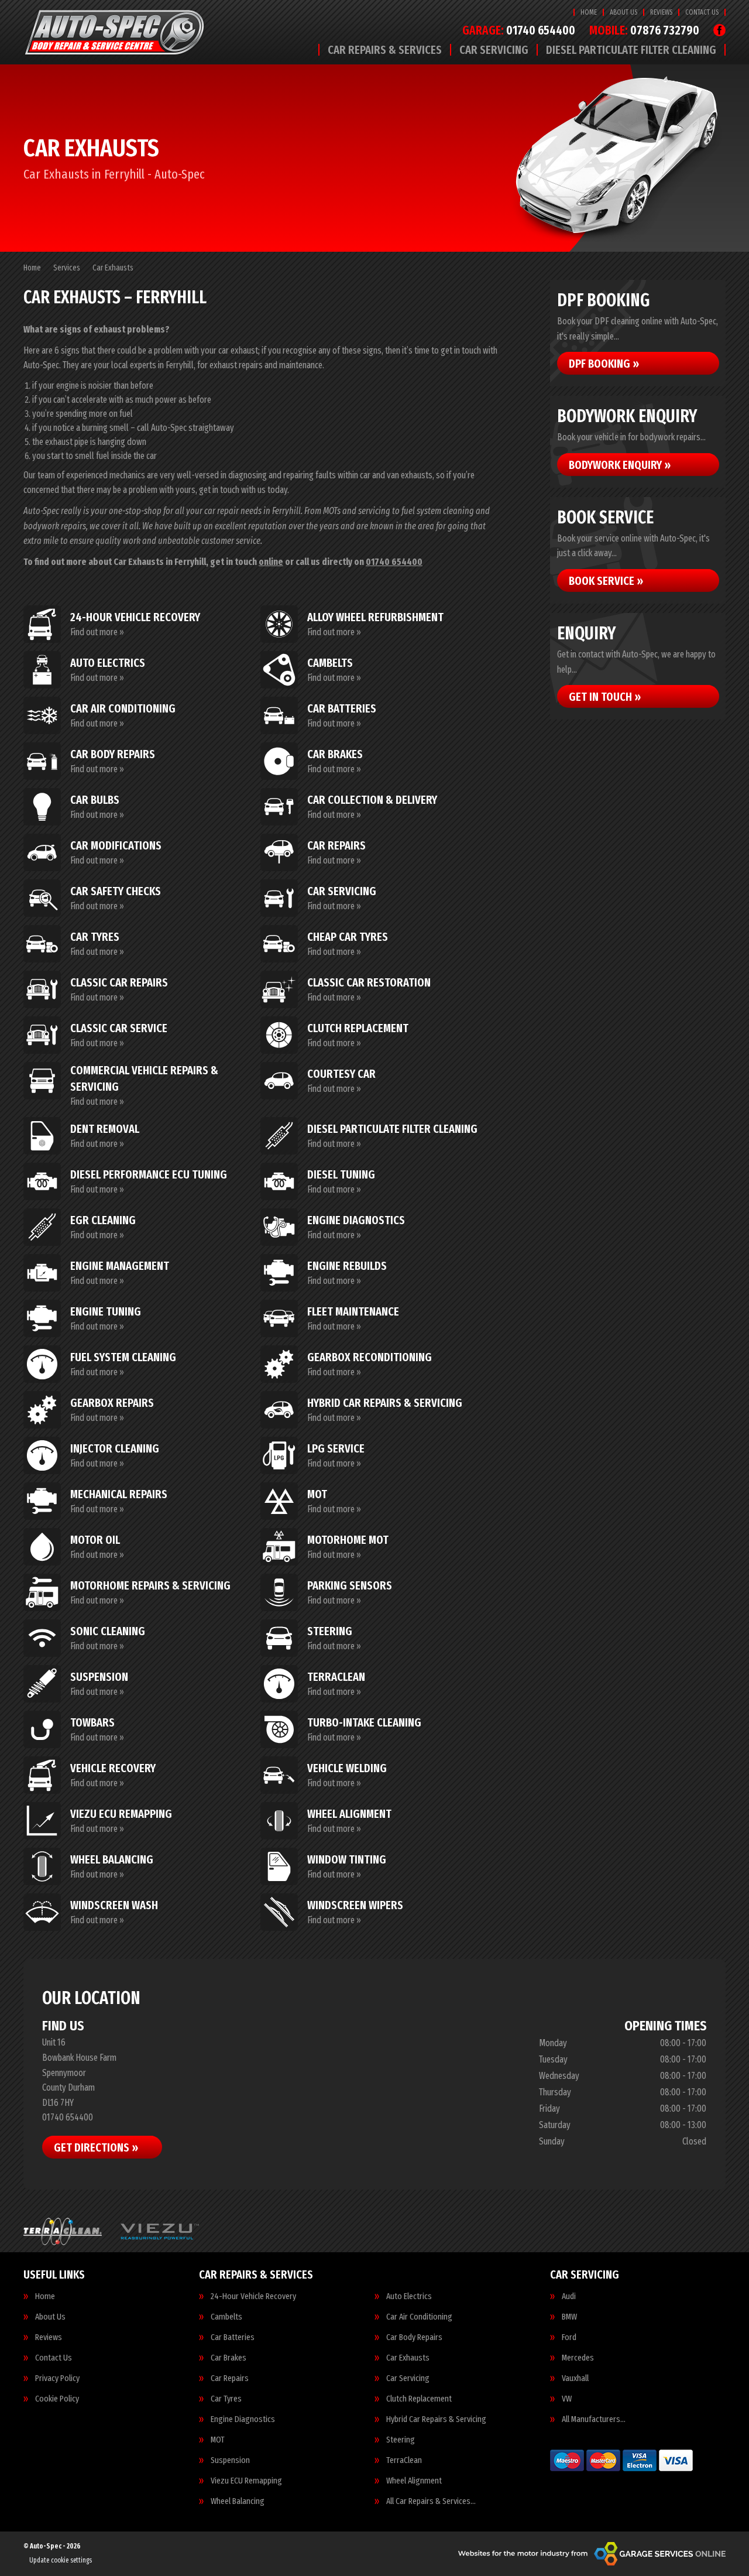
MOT (218, 2440)
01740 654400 (519, 31)
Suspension (230, 2460)
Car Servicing (494, 50)
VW (567, 2399)
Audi (569, 2296)
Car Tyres (226, 2399)
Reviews (661, 12)
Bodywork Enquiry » (620, 465)
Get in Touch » (605, 697)
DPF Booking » (604, 364)
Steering (401, 2440)
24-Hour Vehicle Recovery (253, 2296)
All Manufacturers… (594, 2419)
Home (589, 12)
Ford (569, 2337)
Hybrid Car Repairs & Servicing (436, 2419)
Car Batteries (233, 2337)
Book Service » (606, 581)
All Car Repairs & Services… (431, 2501)
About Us (623, 12)
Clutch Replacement (419, 2399)
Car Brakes (229, 2358)
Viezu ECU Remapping (246, 2481)
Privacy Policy (57, 2378)
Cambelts (226, 2317)
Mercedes (578, 2358)
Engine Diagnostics (243, 2419)
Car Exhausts (408, 2358)
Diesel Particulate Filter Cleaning (631, 50)
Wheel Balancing (238, 2501)
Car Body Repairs (414, 2337)
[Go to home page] (117, 32)
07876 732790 (644, 31)
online (271, 562)
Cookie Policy (57, 2399)
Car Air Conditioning (419, 2317)
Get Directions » (96, 2147)
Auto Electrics (409, 2296)
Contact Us (702, 12)
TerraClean (404, 2460)
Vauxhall (575, 2378)
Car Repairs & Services (385, 50)
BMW (569, 2317)
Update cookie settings (61, 2560)
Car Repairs (230, 2378)
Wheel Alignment (414, 2481)
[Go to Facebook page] (719, 30)
